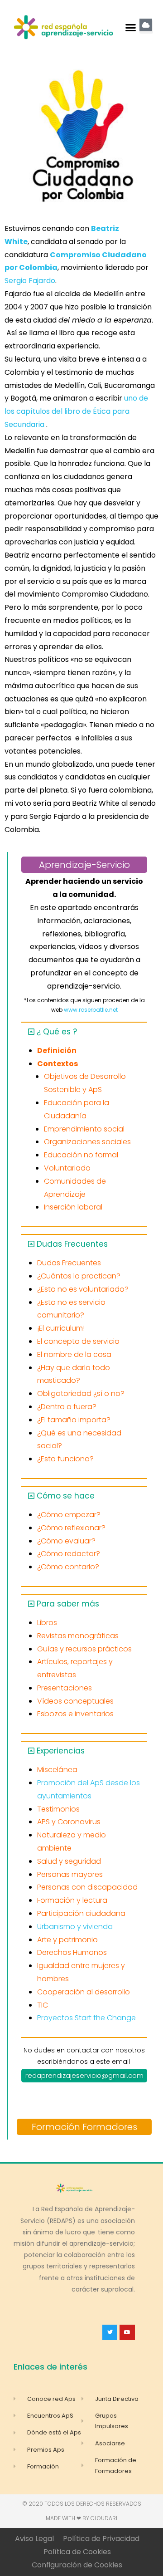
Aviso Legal (34, 2539)
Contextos (58, 1064)
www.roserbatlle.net (91, 1010)
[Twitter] (110, 2332)
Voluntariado (67, 1168)
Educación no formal (81, 1155)
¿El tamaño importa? (74, 1420)
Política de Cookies (77, 2552)
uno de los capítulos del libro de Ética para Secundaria (76, 411)
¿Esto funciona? (65, 1459)
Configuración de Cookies (77, 2565)
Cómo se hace (66, 1496)
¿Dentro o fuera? (67, 1407)
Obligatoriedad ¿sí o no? (81, 1393)
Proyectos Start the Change (86, 2018)
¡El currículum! (61, 1328)
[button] (131, 27)
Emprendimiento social (84, 1129)
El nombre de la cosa (74, 1354)
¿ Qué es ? (57, 1032)
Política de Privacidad (101, 2539)
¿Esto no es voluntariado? (83, 1289)
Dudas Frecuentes (72, 1244)
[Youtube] (127, 2332)
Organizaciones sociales (87, 1142)
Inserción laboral (73, 1207)
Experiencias (61, 1751)
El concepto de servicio (78, 1341)
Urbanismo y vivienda (75, 1927)
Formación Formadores (84, 2127)
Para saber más (68, 1604)
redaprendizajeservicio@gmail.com (84, 2075)
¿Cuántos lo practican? (79, 1276)
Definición (57, 1050)
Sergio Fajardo (30, 281)
